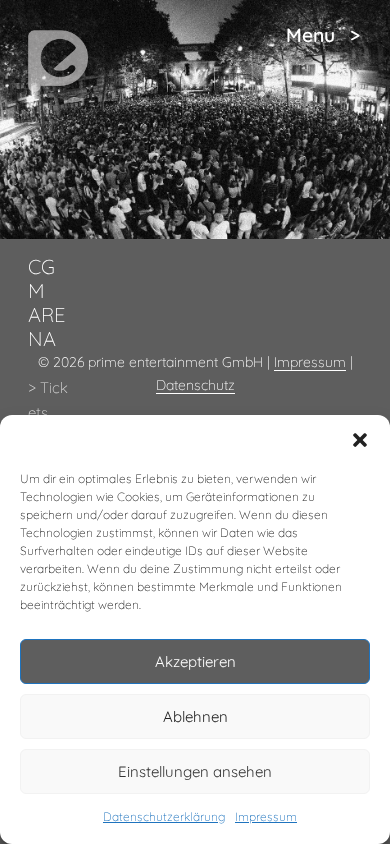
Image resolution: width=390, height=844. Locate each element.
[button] (360, 440)
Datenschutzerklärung (164, 816)
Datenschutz (195, 385)
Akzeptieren (195, 661)
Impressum (266, 816)
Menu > (323, 35)
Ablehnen (195, 716)
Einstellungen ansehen (195, 771)
